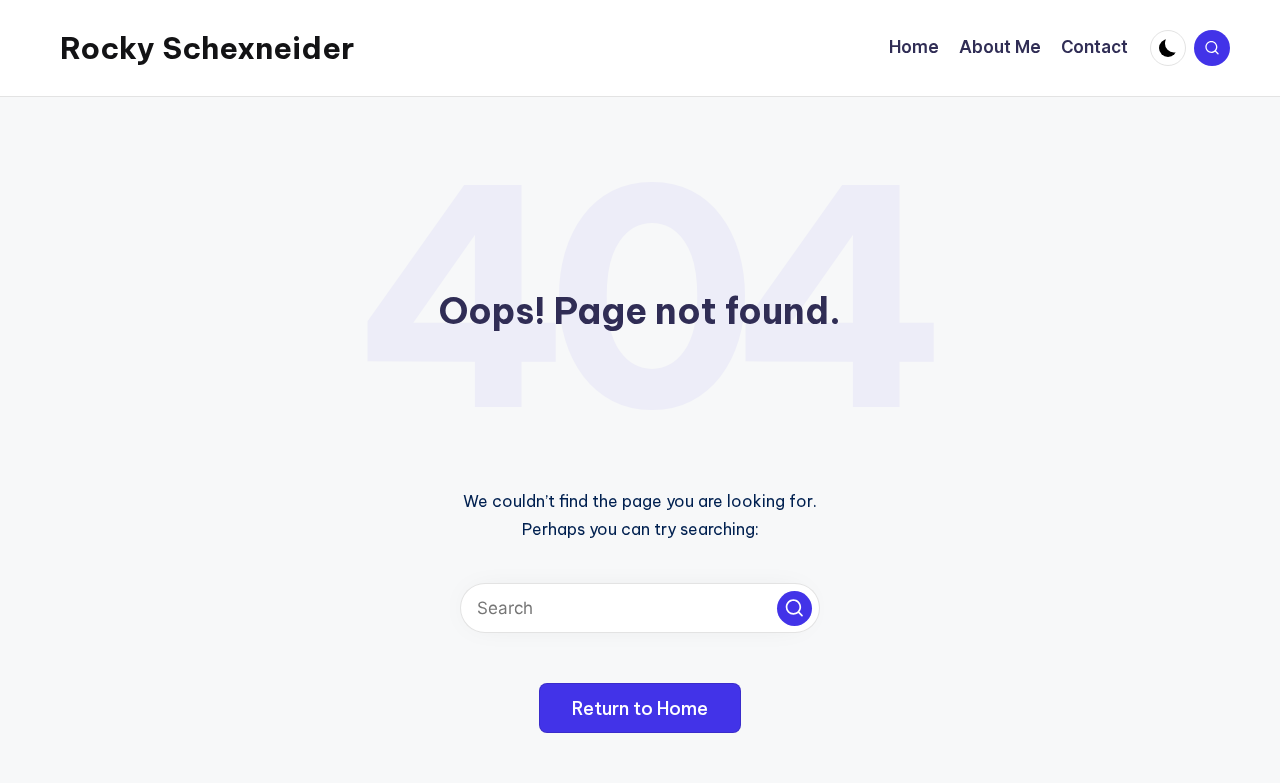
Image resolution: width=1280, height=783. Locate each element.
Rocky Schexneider (207, 48)
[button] (794, 608)
